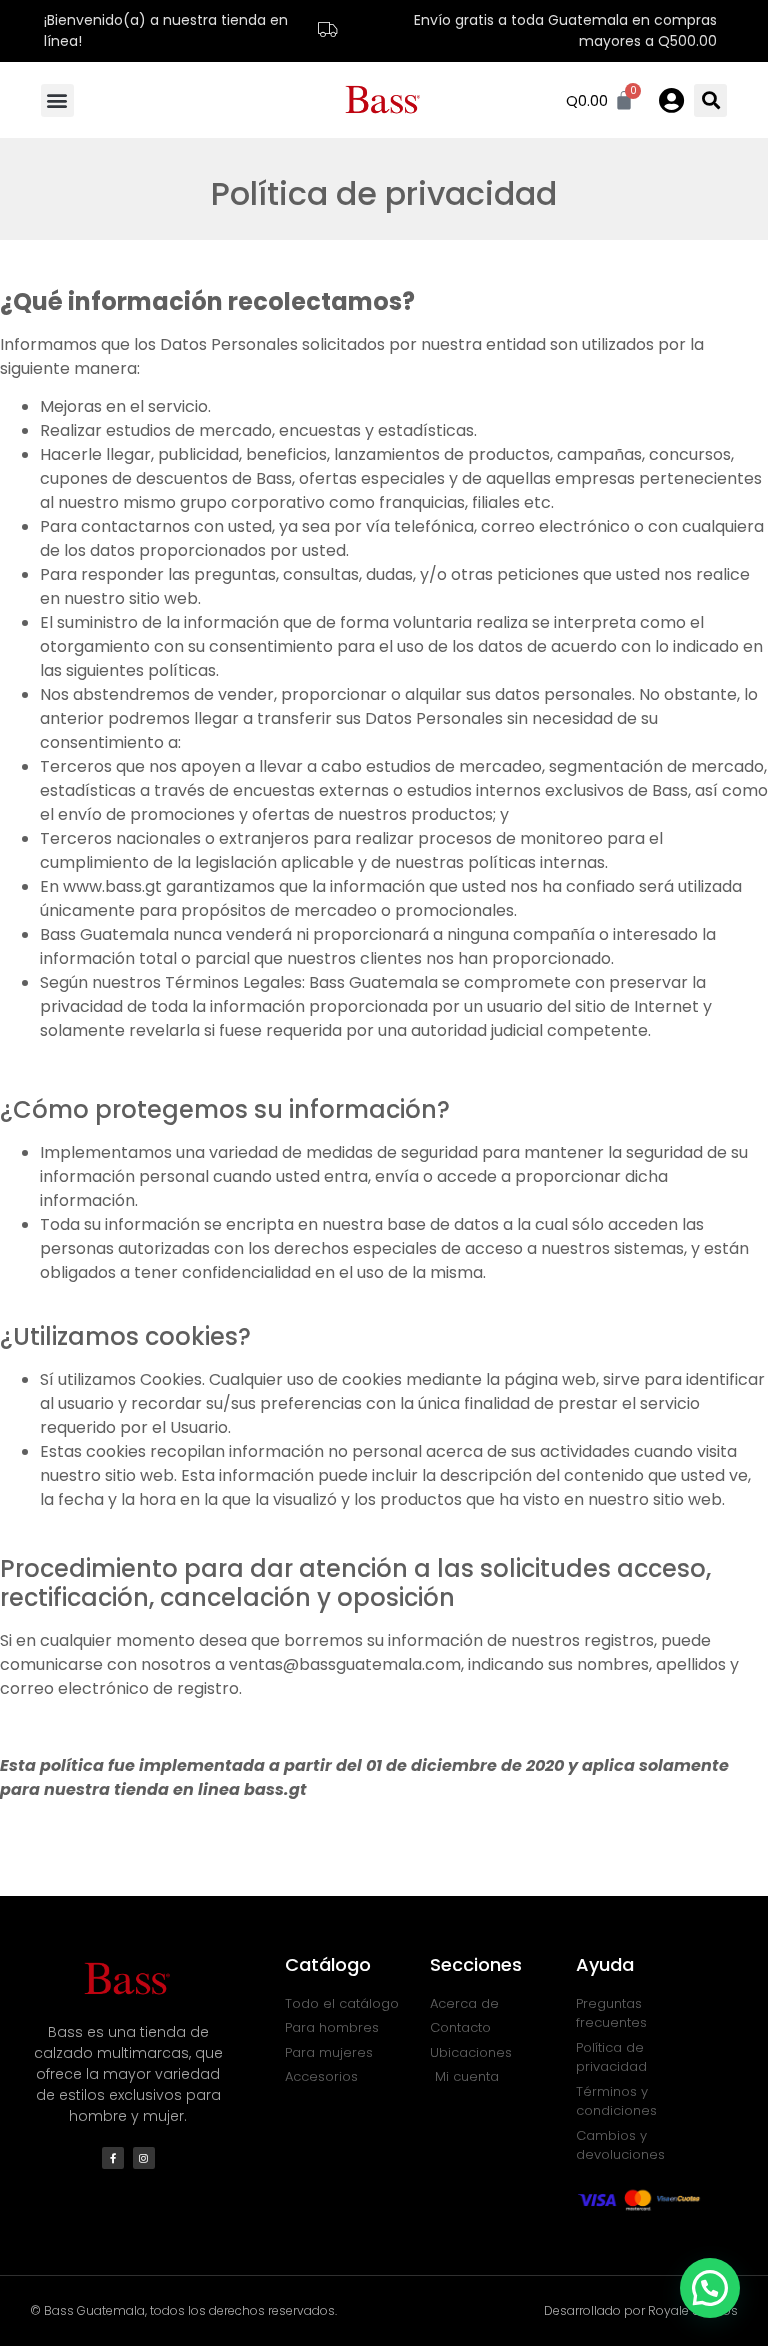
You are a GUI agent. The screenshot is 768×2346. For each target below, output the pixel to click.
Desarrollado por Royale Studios (641, 2310)
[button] (57, 100)
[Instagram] (144, 2158)
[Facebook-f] (113, 2158)
